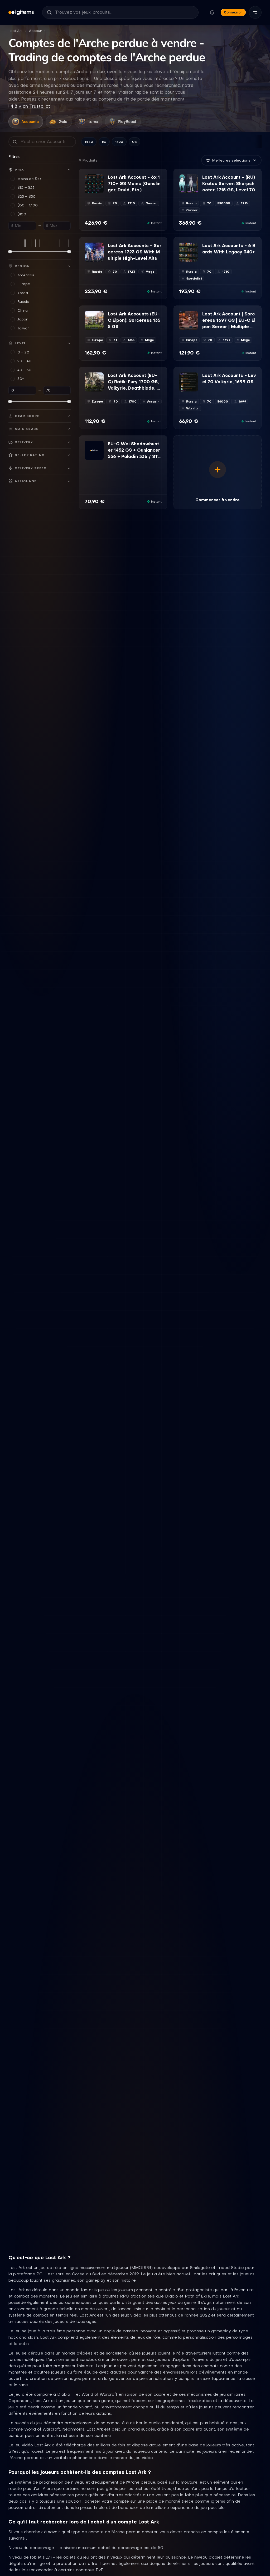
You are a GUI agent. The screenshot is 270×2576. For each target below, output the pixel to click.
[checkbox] (88, 190)
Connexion (233, 12)
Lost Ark (16, 31)
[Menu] (255, 12)
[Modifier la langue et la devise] (212, 12)
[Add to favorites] (99, 178)
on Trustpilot (30, 106)
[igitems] (21, 12)
